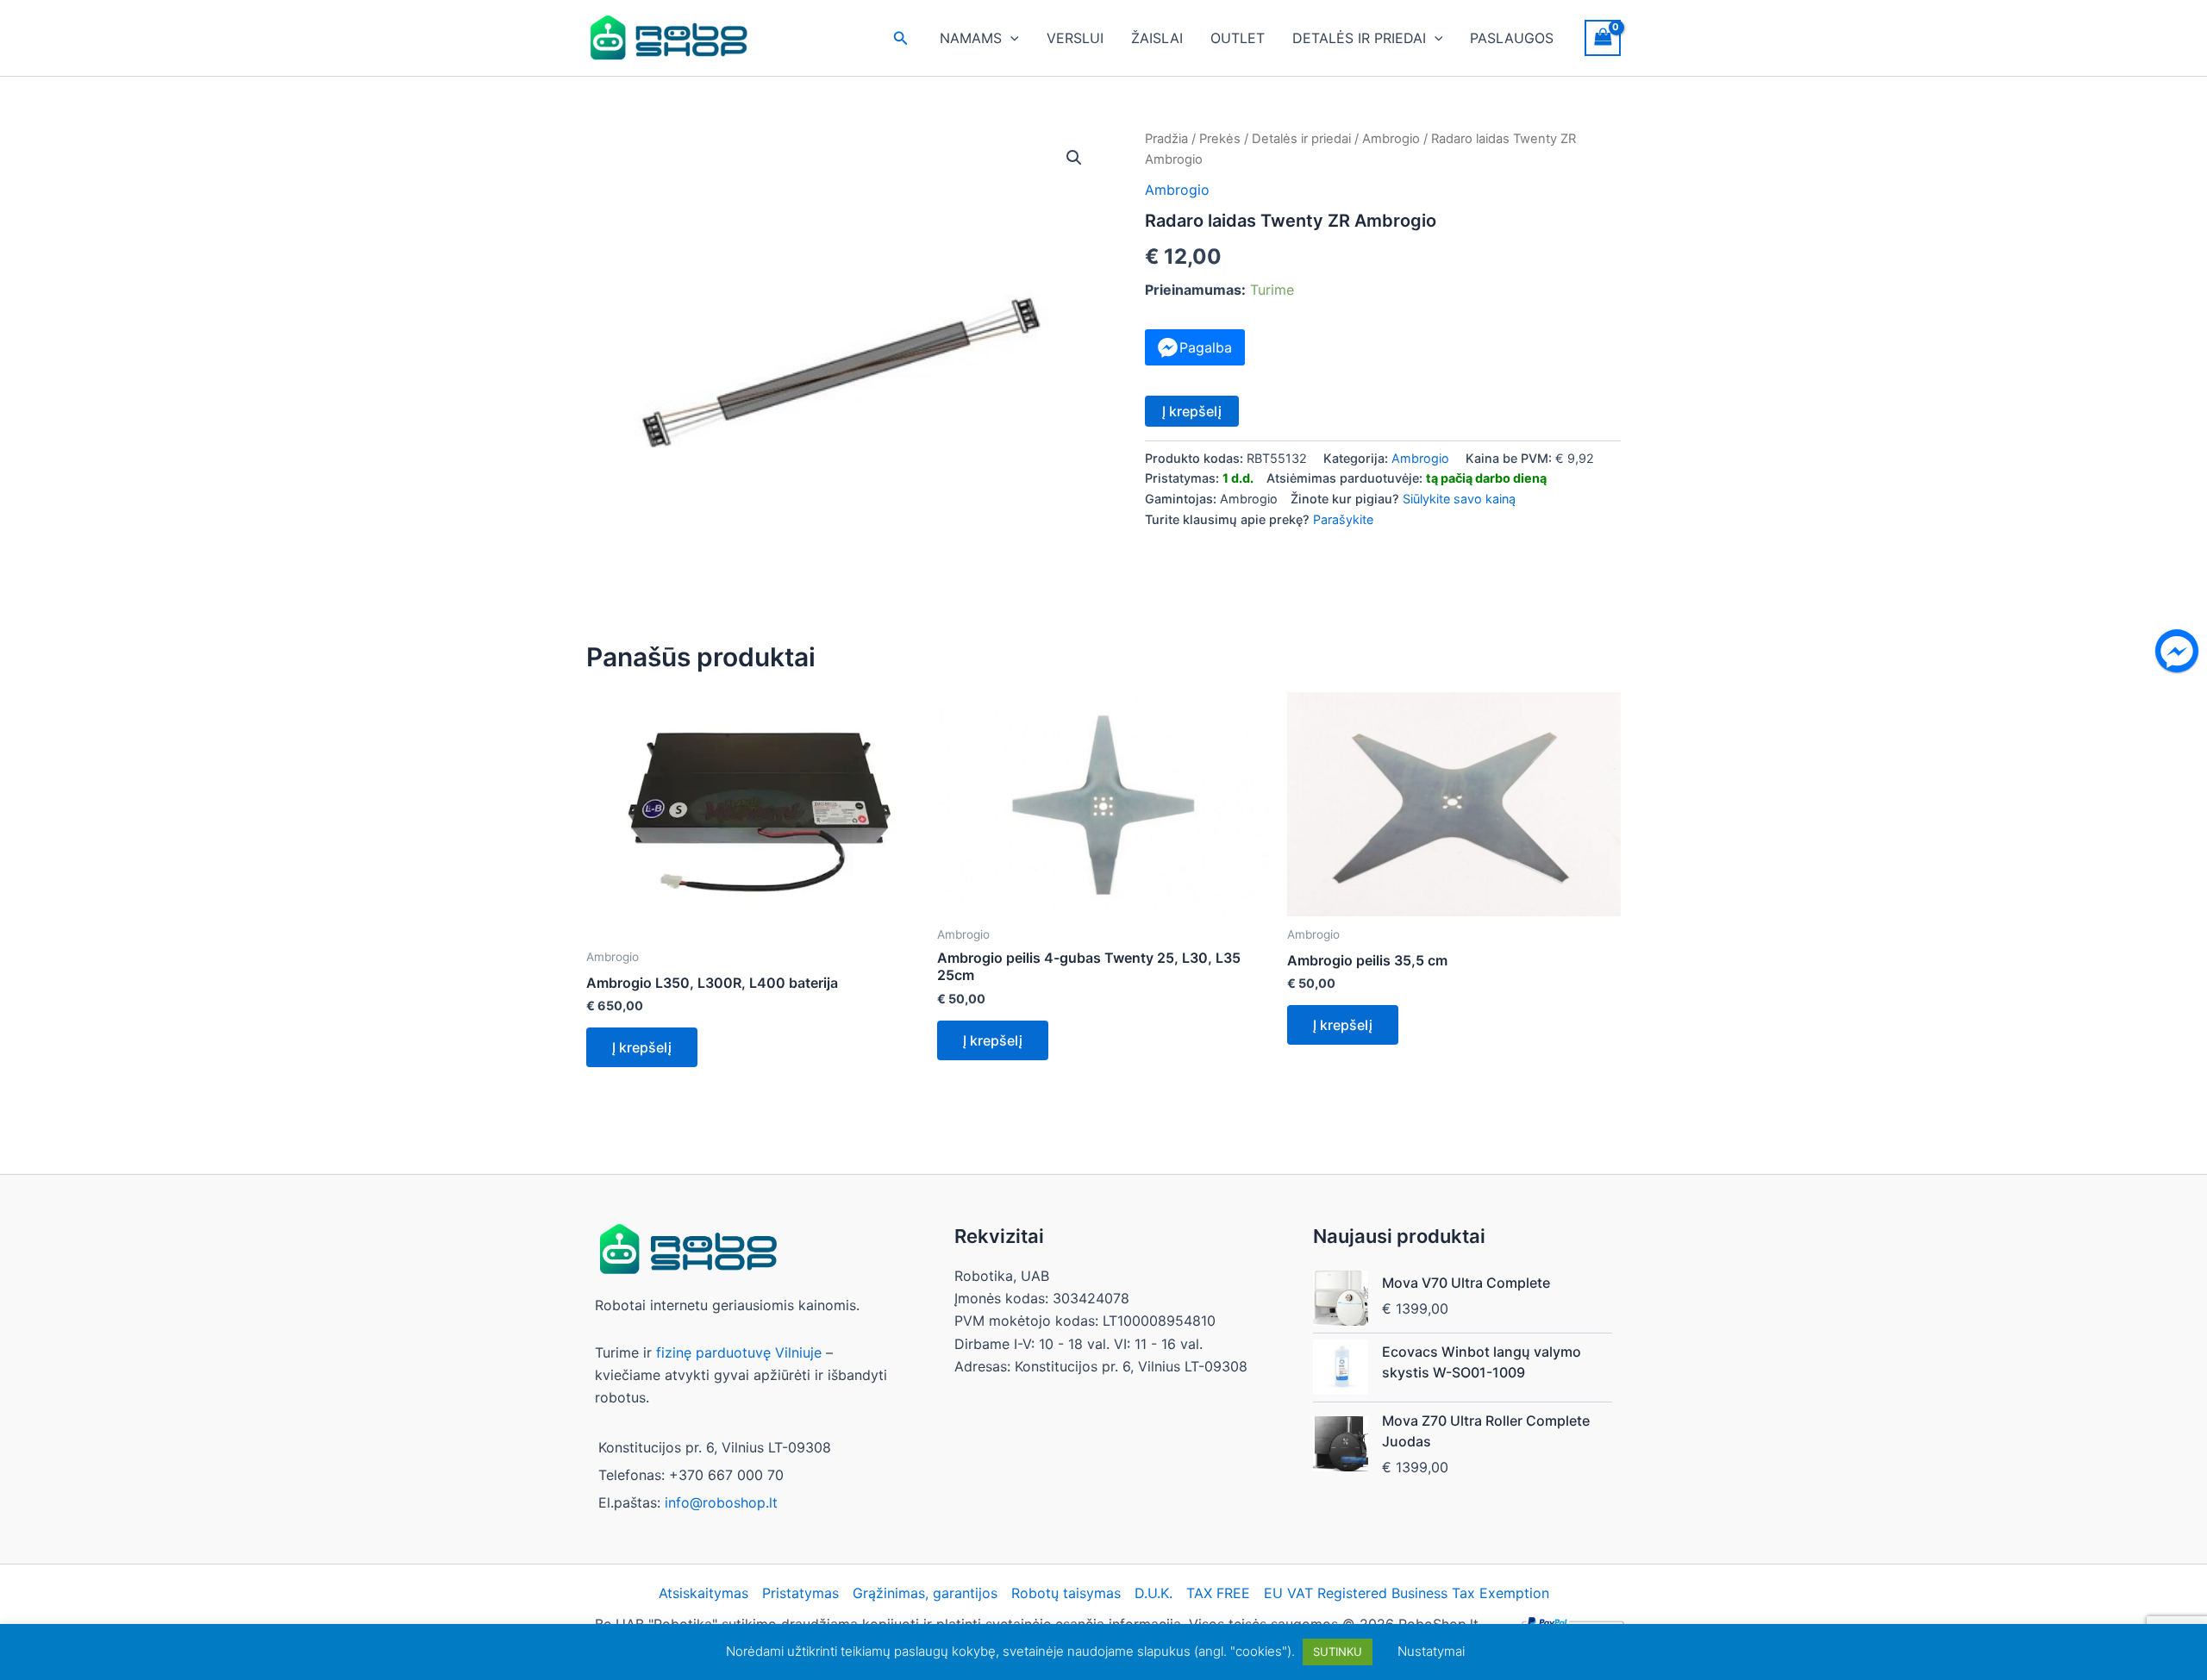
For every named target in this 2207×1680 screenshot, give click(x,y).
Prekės (1220, 139)
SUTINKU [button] (1338, 1652)
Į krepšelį (1192, 411)
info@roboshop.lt (721, 1502)
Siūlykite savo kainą (1459, 499)
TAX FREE (1218, 1593)
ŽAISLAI (1157, 38)
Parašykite (1343, 519)
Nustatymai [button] (1431, 1651)
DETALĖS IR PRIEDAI (1359, 38)
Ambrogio (1391, 139)
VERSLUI (1075, 38)
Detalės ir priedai (1301, 139)
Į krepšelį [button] (642, 1047)
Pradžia (1166, 139)
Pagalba (1206, 347)
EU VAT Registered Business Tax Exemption (1407, 1593)
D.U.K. (1154, 1593)
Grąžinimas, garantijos (925, 1593)
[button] (901, 38)
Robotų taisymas (1066, 1593)
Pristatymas (800, 1593)
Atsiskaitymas (703, 1593)
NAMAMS (971, 38)
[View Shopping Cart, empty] (1603, 37)
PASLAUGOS (1512, 38)
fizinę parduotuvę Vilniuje (739, 1352)
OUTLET (1238, 38)
